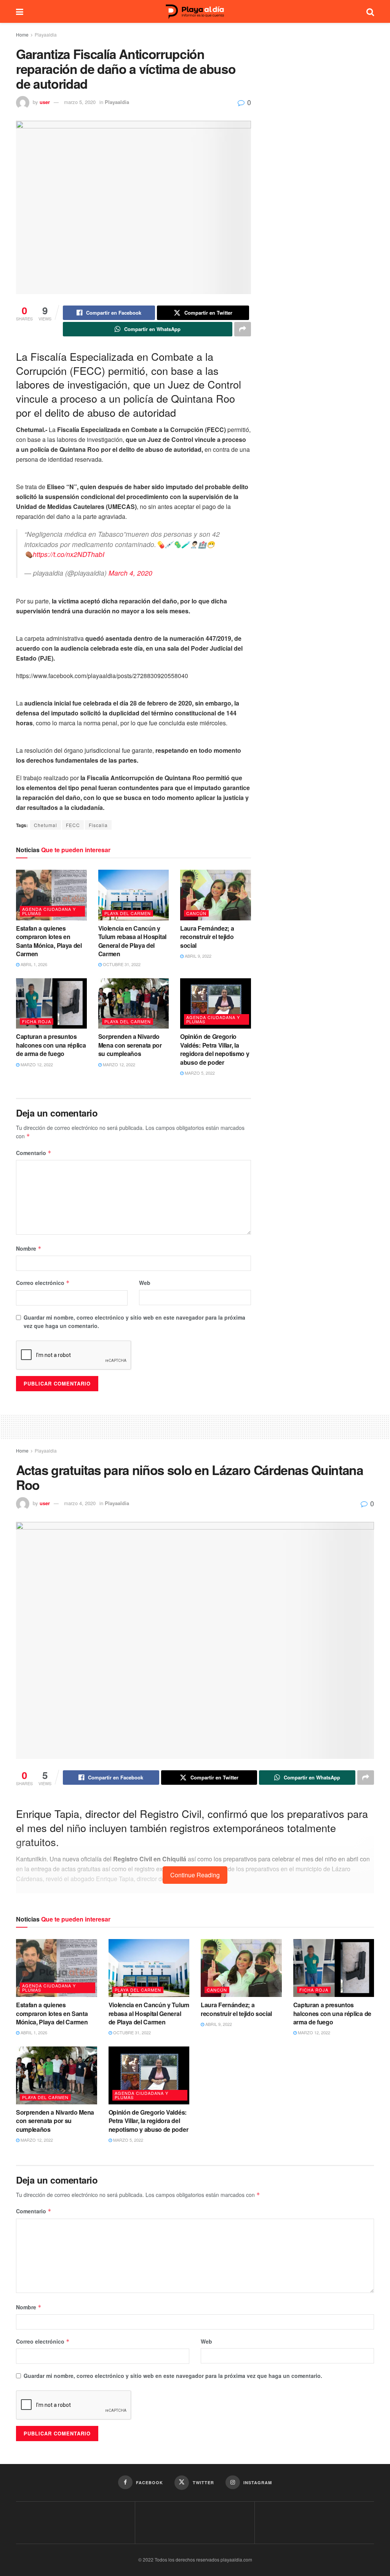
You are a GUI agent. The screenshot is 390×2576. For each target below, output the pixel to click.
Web (145, 1283)
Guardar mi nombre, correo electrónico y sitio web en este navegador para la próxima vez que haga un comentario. (134, 1322)
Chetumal (46, 825)
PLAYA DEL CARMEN (128, 913)
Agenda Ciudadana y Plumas (49, 911)
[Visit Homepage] (195, 12)
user (45, 102)
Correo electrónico (43, 1283)
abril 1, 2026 (33, 964)
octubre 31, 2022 (121, 964)
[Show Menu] (20, 11)
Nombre (29, 1248)
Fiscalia (98, 825)
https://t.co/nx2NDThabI (69, 554)
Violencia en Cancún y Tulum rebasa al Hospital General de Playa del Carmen (132, 941)
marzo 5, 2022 (199, 1073)
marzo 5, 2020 (80, 102)
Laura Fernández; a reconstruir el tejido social (207, 937)
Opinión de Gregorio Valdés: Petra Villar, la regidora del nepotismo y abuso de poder (215, 1049)
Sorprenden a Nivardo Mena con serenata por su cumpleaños (130, 1045)
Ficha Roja (37, 1021)
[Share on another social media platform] (243, 329)
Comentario (34, 1153)
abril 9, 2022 (197, 956)
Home (22, 34)
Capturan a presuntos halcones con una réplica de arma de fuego (51, 1045)
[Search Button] (370, 11)
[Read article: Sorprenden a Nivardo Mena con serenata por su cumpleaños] (134, 1004)
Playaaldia (46, 34)
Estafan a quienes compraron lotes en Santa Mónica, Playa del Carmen (49, 941)
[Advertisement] (195, 1426)
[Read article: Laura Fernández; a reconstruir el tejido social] (216, 895)
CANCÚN (196, 913)
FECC (73, 825)
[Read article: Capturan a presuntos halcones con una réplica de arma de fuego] (51, 1004)
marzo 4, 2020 (80, 1503)
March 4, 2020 (130, 573)
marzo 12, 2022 (36, 1064)
